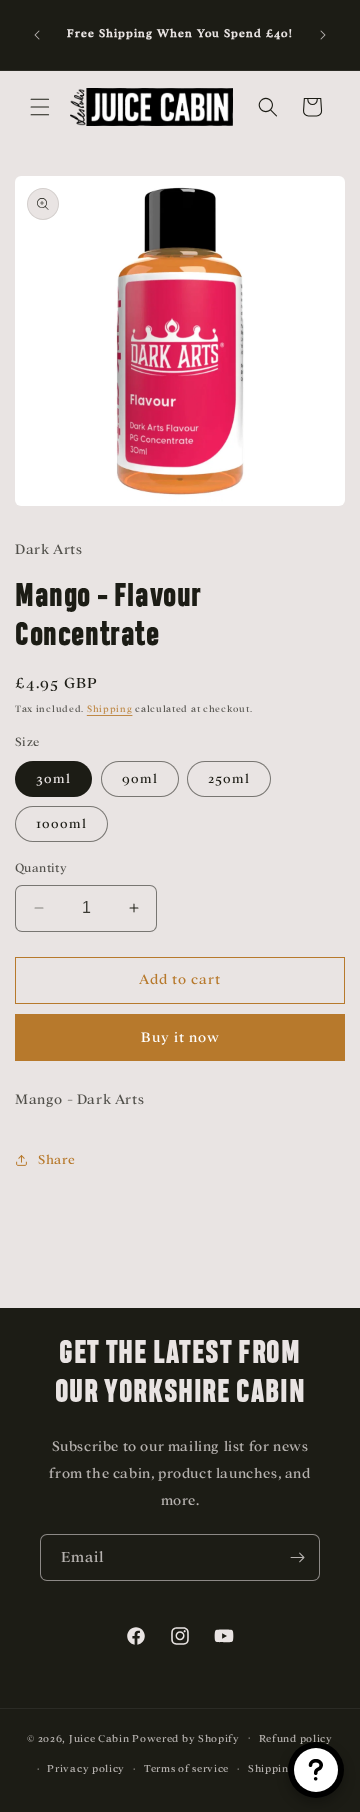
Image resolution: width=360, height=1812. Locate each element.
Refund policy (296, 1738)
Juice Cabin (99, 1737)
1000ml (61, 823)
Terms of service (186, 1768)
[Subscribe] (297, 1557)
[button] (40, 107)
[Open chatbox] (316, 1770)
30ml (53, 778)
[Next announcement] (323, 35)
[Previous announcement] (37, 35)
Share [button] (57, 1159)
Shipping (110, 709)
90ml (140, 778)
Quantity (41, 868)
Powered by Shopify (186, 1737)
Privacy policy (86, 1768)
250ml (229, 778)
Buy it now (180, 1037)
